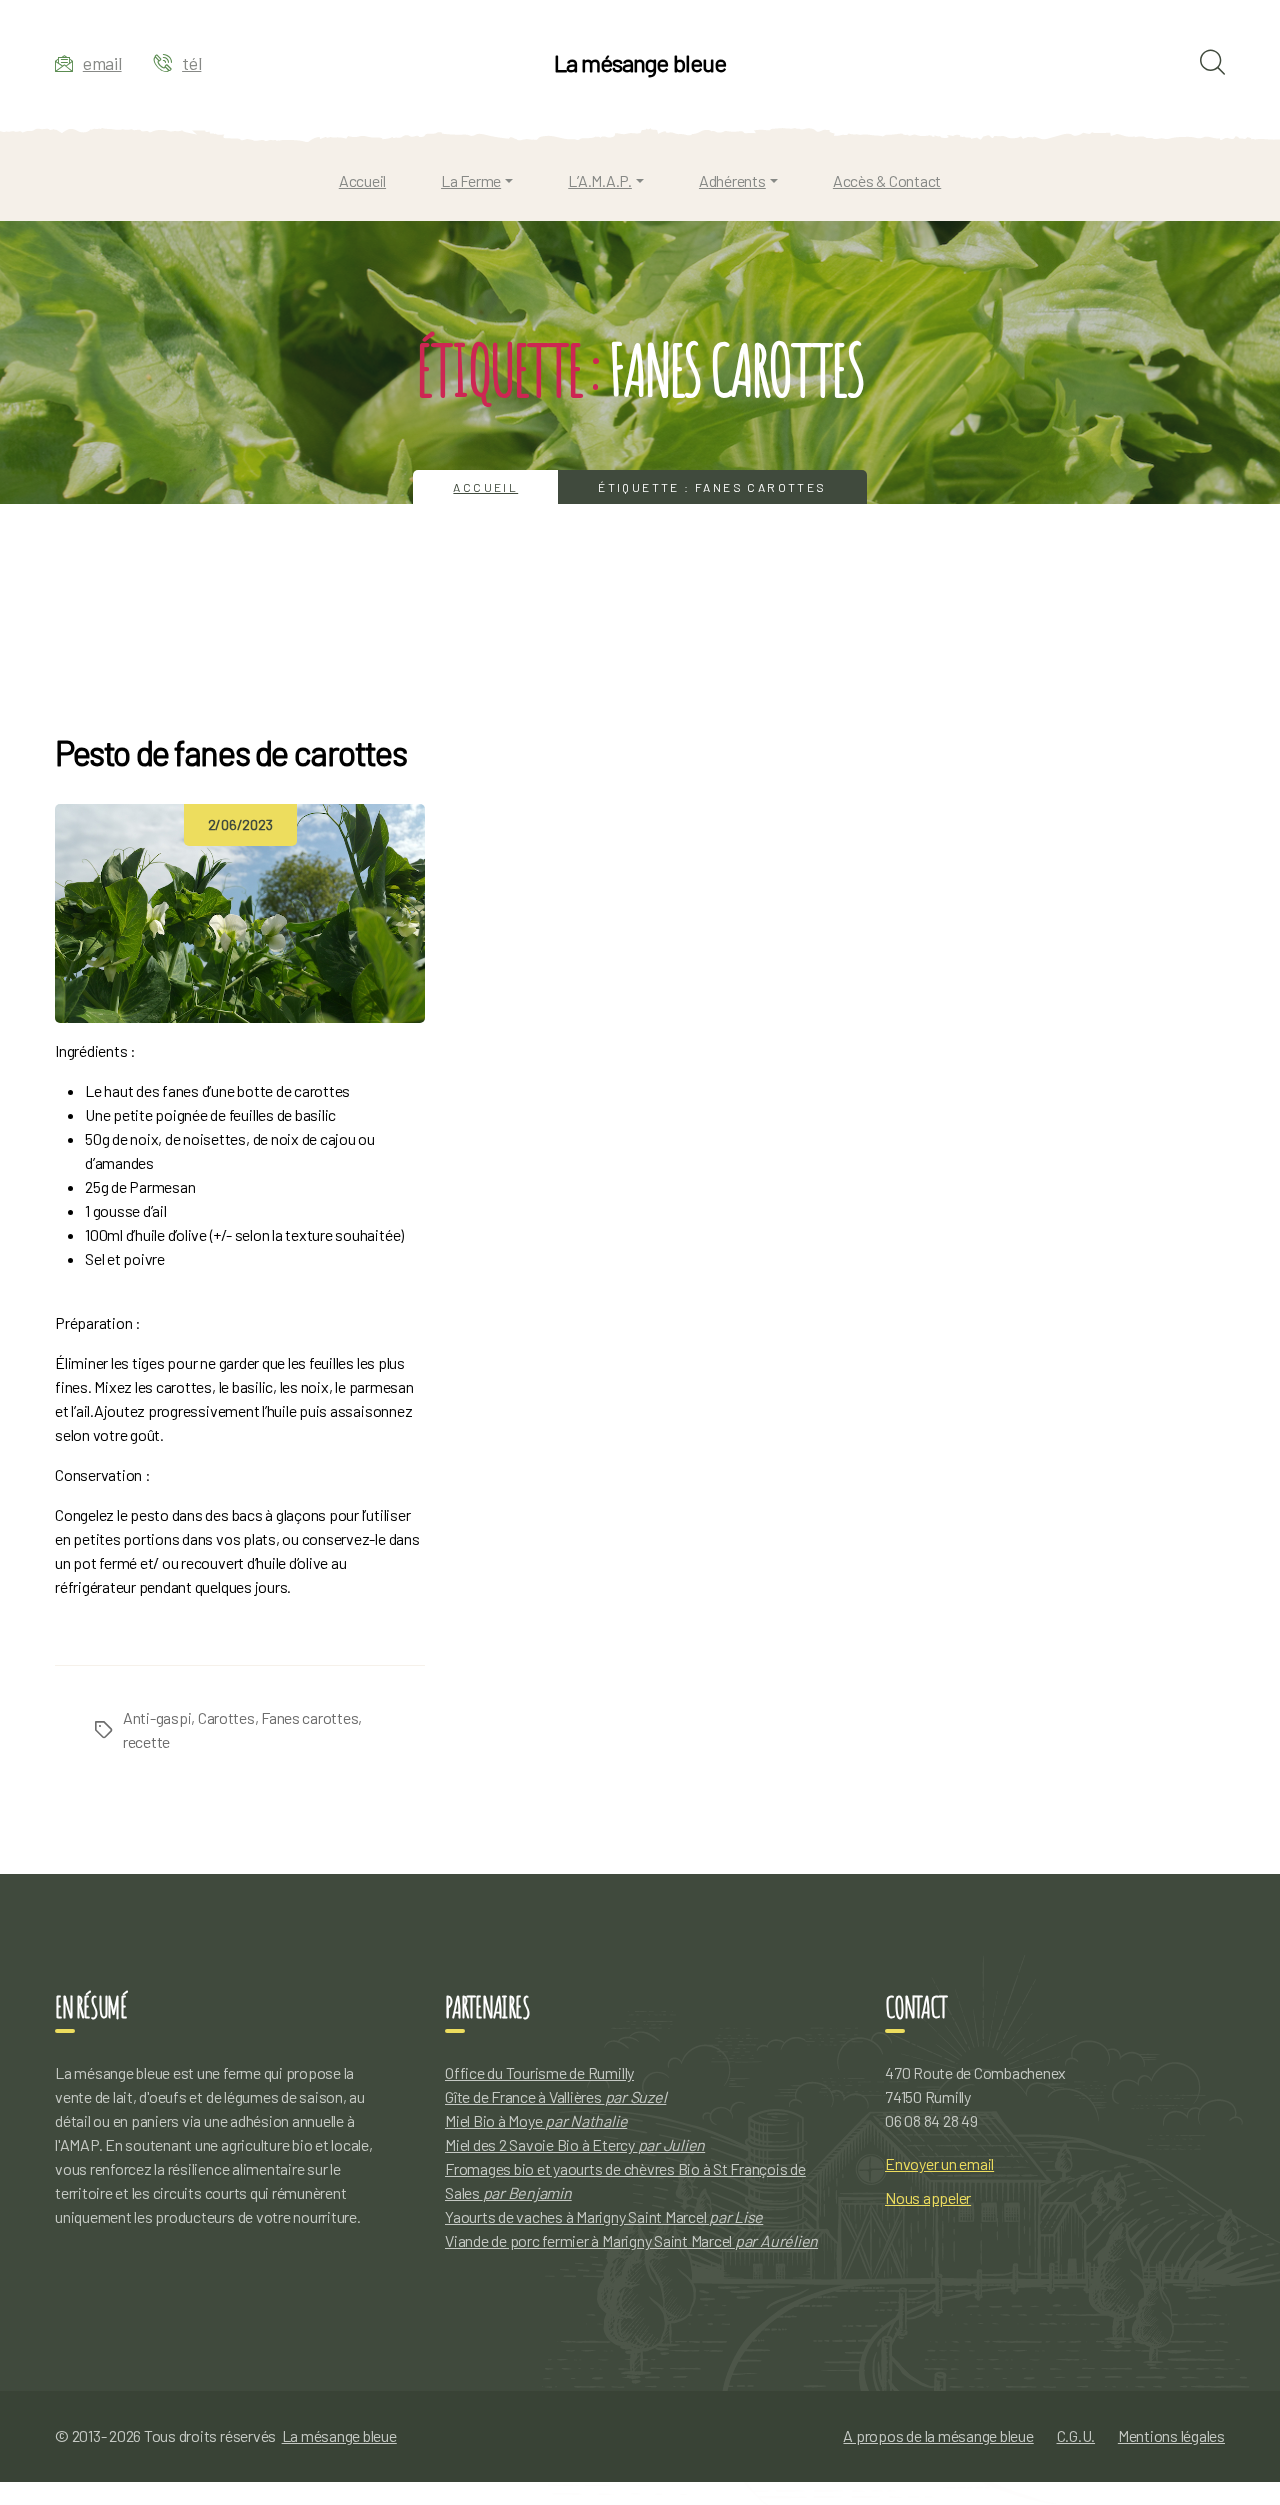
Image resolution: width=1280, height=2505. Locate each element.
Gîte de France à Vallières (555, 2096)
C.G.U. (1076, 2435)
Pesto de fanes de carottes (230, 752)
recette (146, 1741)
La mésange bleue (639, 63)
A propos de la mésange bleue (938, 2435)
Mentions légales (1171, 2435)
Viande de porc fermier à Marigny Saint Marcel (631, 2240)
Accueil (485, 487)
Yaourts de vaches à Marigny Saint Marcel (604, 2216)
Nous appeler (928, 2197)
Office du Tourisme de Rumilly (539, 2072)
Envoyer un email (939, 2163)
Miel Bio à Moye (536, 2120)
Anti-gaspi (157, 1717)
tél (191, 63)
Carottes (226, 1717)
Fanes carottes (309, 1717)
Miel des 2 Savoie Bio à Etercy (575, 2144)
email (102, 63)
